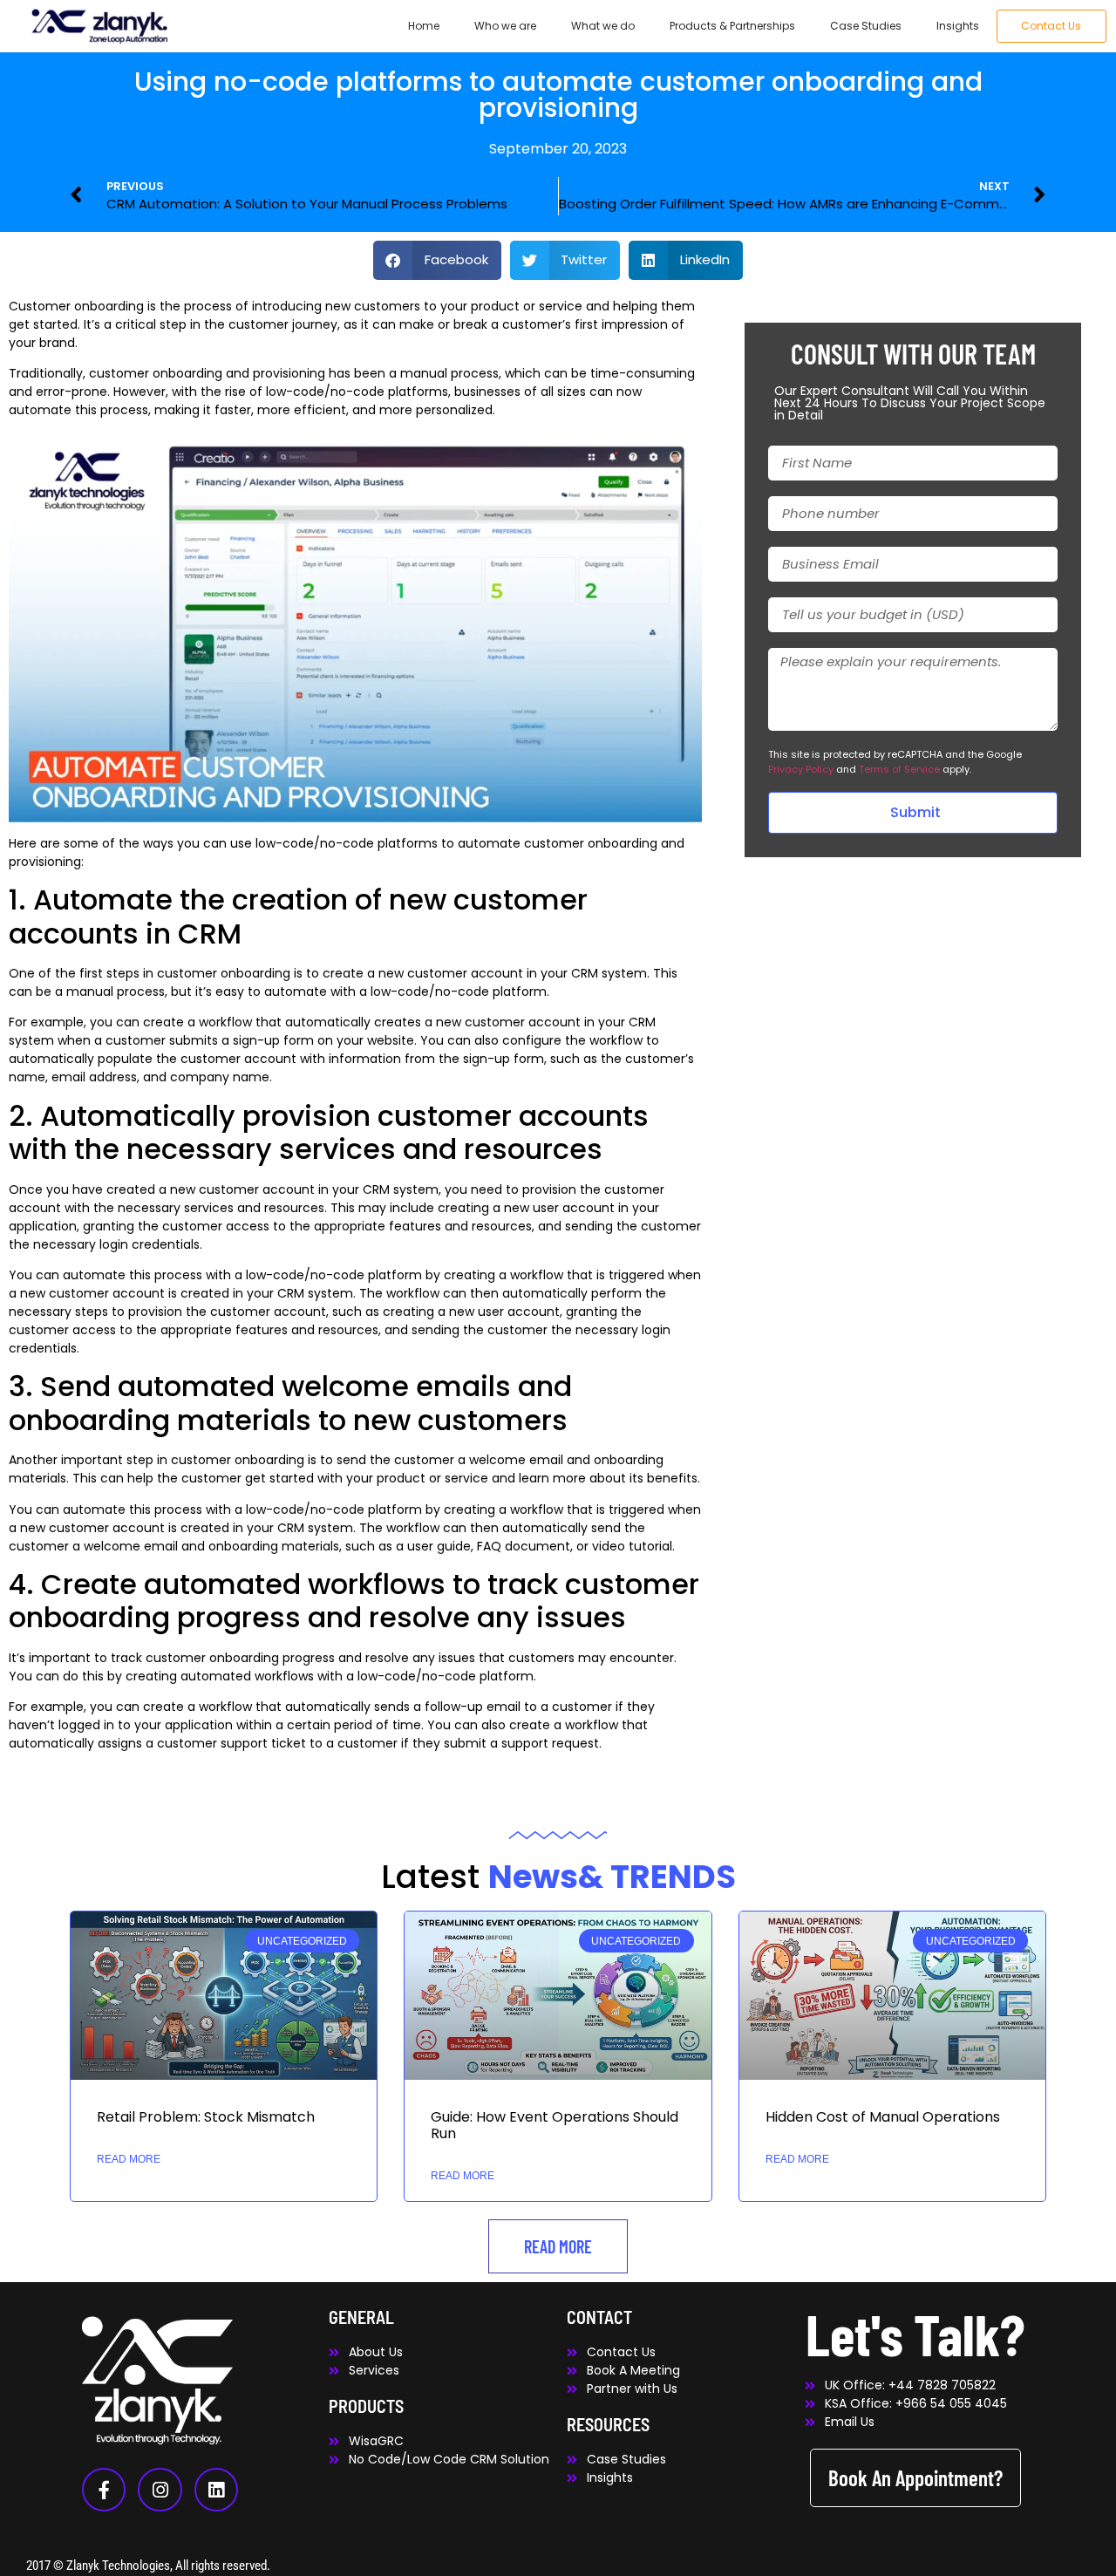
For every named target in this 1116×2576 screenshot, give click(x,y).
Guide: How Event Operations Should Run (555, 2125)
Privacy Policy (801, 769)
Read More (129, 2159)
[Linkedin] (216, 2490)
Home (424, 26)
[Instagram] (160, 2490)
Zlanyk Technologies (118, 2566)
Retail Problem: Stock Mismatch (206, 2117)
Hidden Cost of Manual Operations (883, 2117)
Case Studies (866, 26)
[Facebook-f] (104, 2490)
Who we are (505, 26)
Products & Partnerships (732, 26)
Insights (958, 26)
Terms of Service (899, 769)
